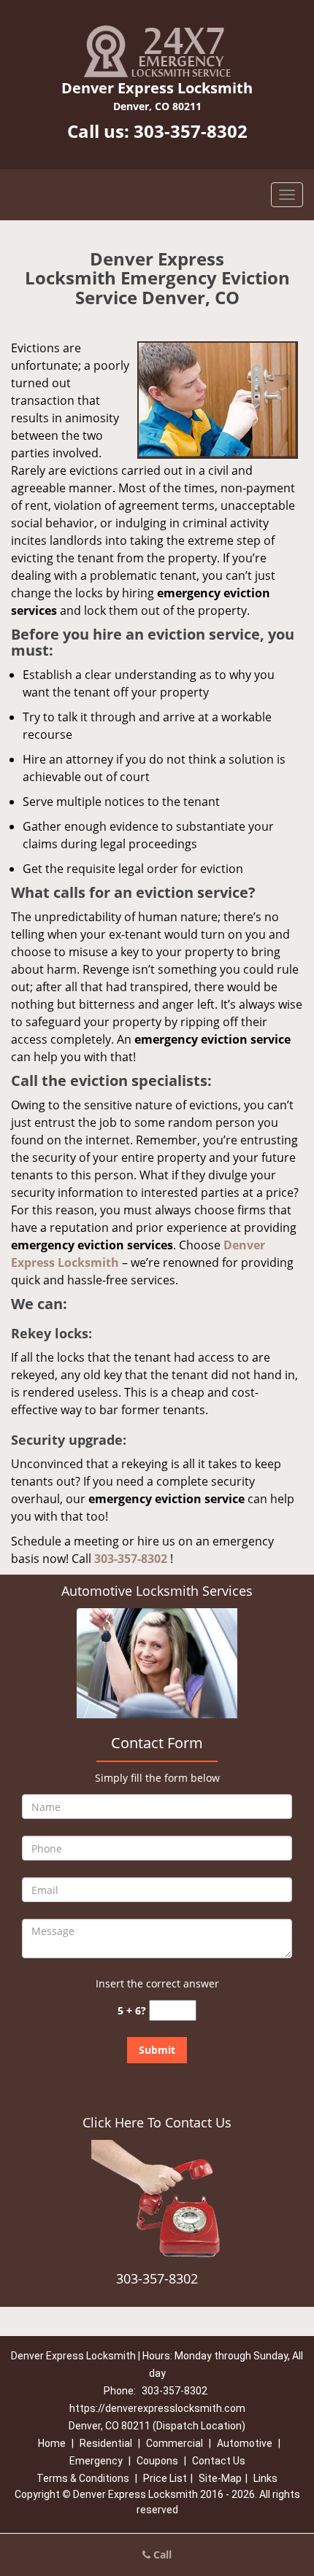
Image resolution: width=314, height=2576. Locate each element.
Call (161, 2554)
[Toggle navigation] (287, 195)
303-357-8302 (191, 131)
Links (265, 2478)
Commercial (175, 2443)
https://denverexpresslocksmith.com (157, 2408)
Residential (106, 2443)
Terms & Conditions (83, 2478)
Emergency (96, 2461)
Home (52, 2443)
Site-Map (220, 2478)
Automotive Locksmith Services (157, 1591)
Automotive (245, 2443)
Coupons (157, 2461)
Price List (165, 2478)
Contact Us (219, 2461)
